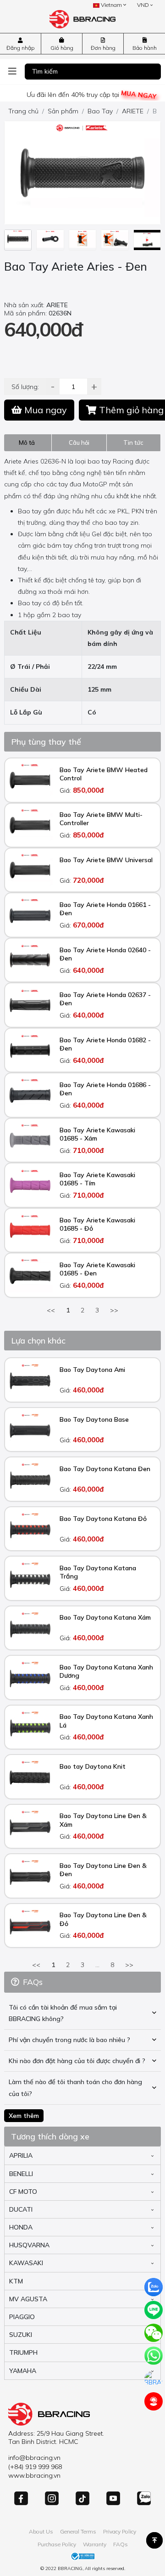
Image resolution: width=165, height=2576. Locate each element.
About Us (41, 2531)
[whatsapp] (154, 2356)
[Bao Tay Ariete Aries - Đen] (18, 240)
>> (114, 1310)
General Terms (78, 2531)
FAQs (121, 2544)
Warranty (95, 2544)
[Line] (154, 2310)
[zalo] (154, 2287)
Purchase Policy (57, 2544)
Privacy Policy (120, 2531)
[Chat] (154, 2379)
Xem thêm (24, 2116)
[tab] (28, 443)
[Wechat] (154, 2333)
